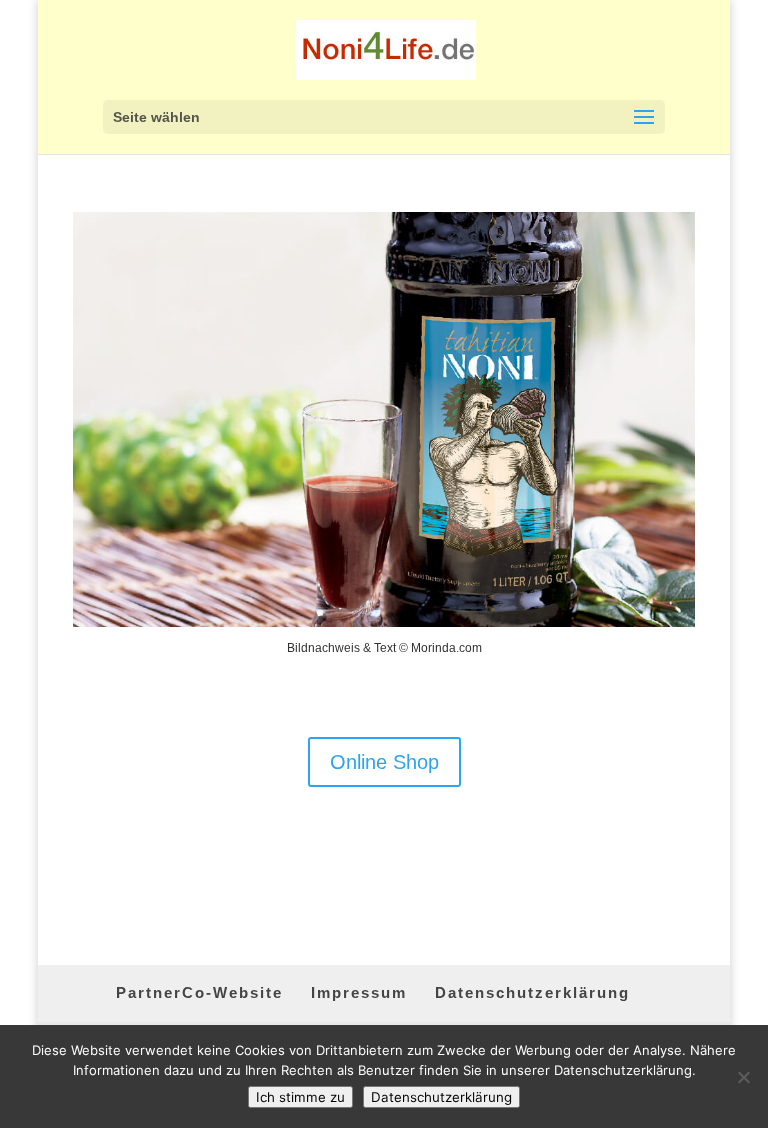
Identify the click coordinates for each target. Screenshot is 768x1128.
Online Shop (384, 762)
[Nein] (743, 1077)
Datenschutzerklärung (532, 992)
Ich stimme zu (300, 1097)
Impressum (359, 992)
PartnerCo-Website (199, 992)
